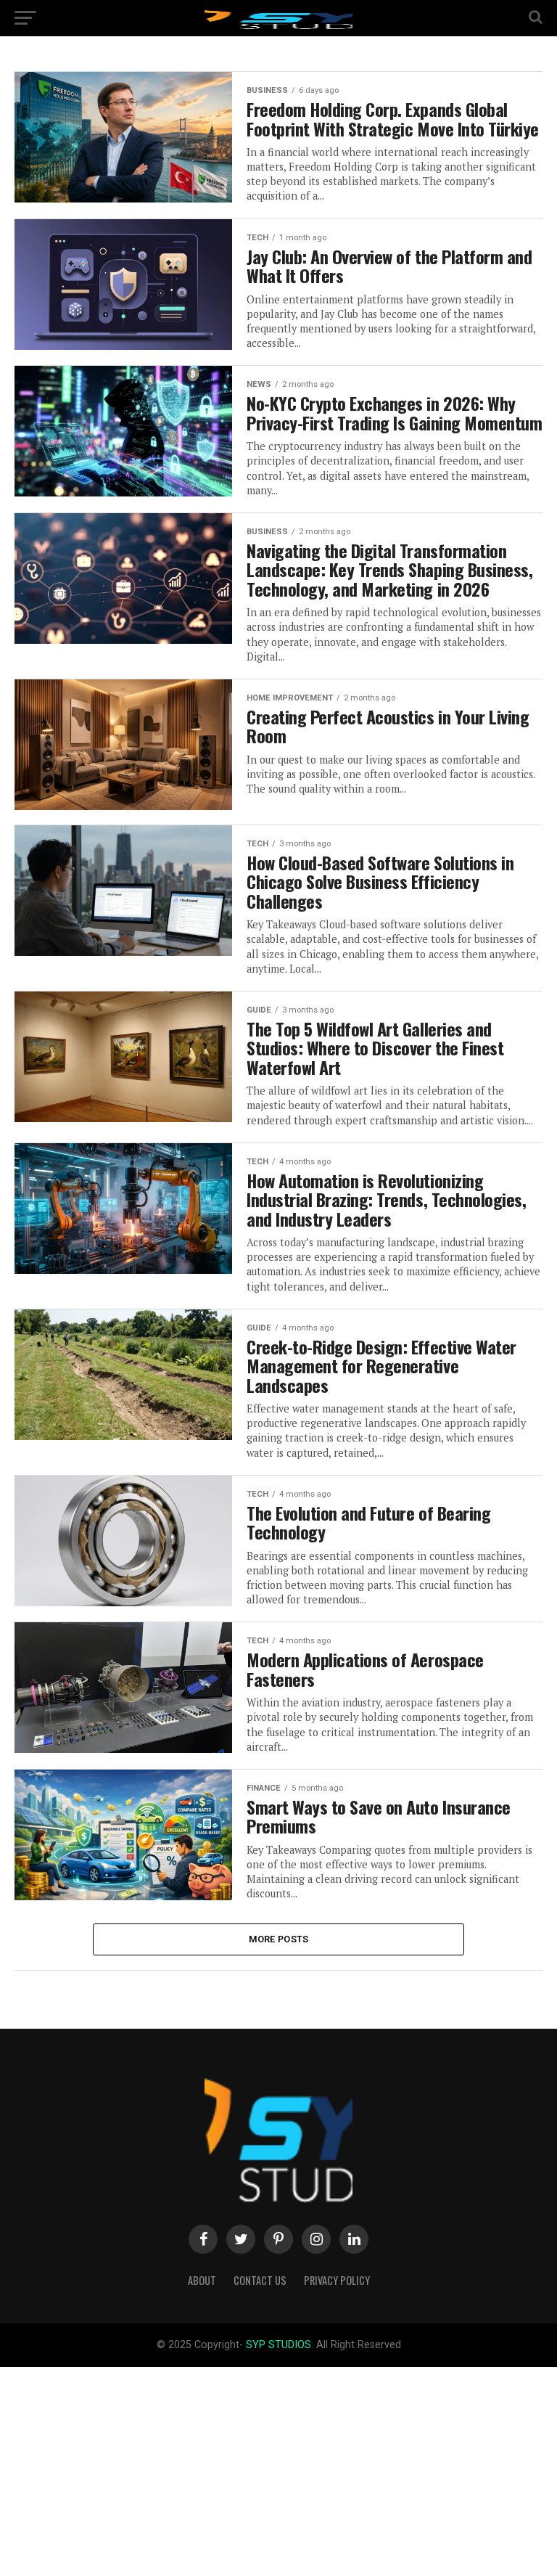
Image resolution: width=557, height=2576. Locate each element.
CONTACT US (260, 2280)
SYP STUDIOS (278, 2345)
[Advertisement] (278, 2469)
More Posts (279, 1939)
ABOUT (202, 2280)
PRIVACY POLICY (337, 2280)
